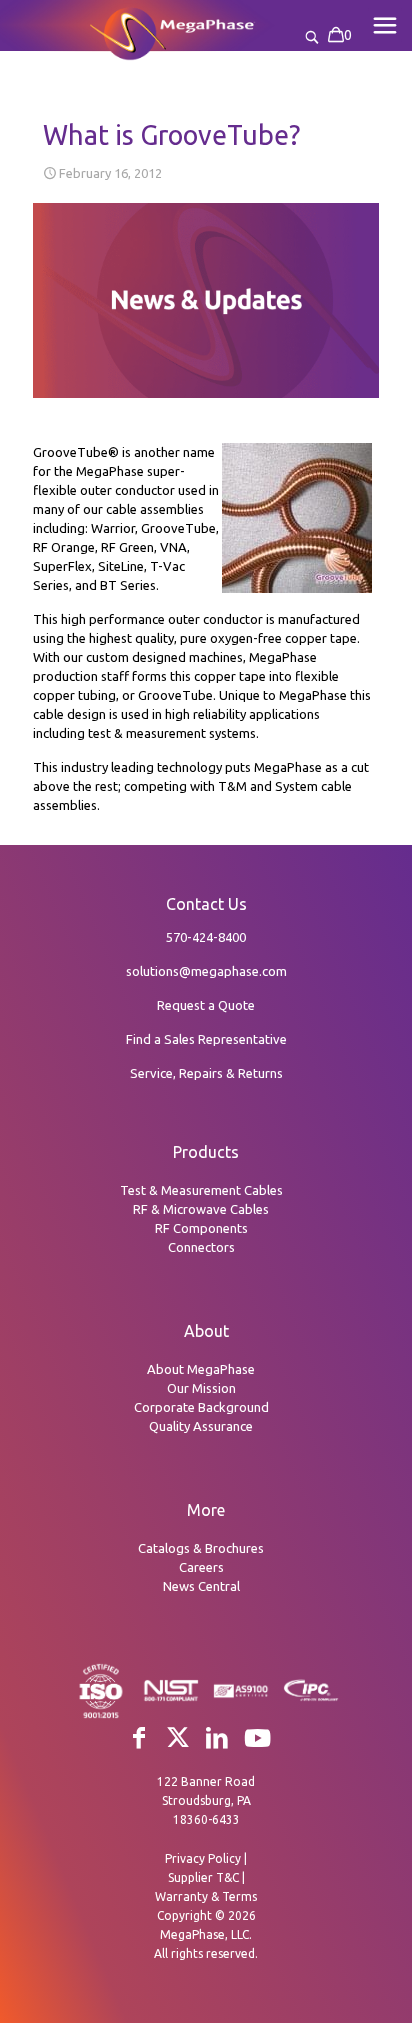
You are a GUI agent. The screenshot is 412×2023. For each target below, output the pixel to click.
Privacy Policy (203, 1858)
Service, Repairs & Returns (206, 1073)
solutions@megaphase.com (206, 971)
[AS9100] (241, 1696)
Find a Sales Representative (206, 1039)
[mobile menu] (385, 25)
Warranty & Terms (206, 1896)
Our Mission (201, 1388)
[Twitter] (178, 1737)
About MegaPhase (201, 1369)
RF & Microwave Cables (201, 1209)
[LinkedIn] (217, 1737)
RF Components (201, 1228)
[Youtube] (257, 1738)
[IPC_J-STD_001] (311, 1698)
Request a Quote (206, 1005)
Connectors (201, 1247)
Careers (201, 1567)
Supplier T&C (203, 1877)
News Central (201, 1586)
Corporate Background (201, 1407)
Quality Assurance (201, 1426)
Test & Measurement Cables (201, 1190)
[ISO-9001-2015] (101, 1716)
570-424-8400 (206, 937)
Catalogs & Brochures (201, 1548)
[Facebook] (139, 1737)
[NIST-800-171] (171, 1698)
